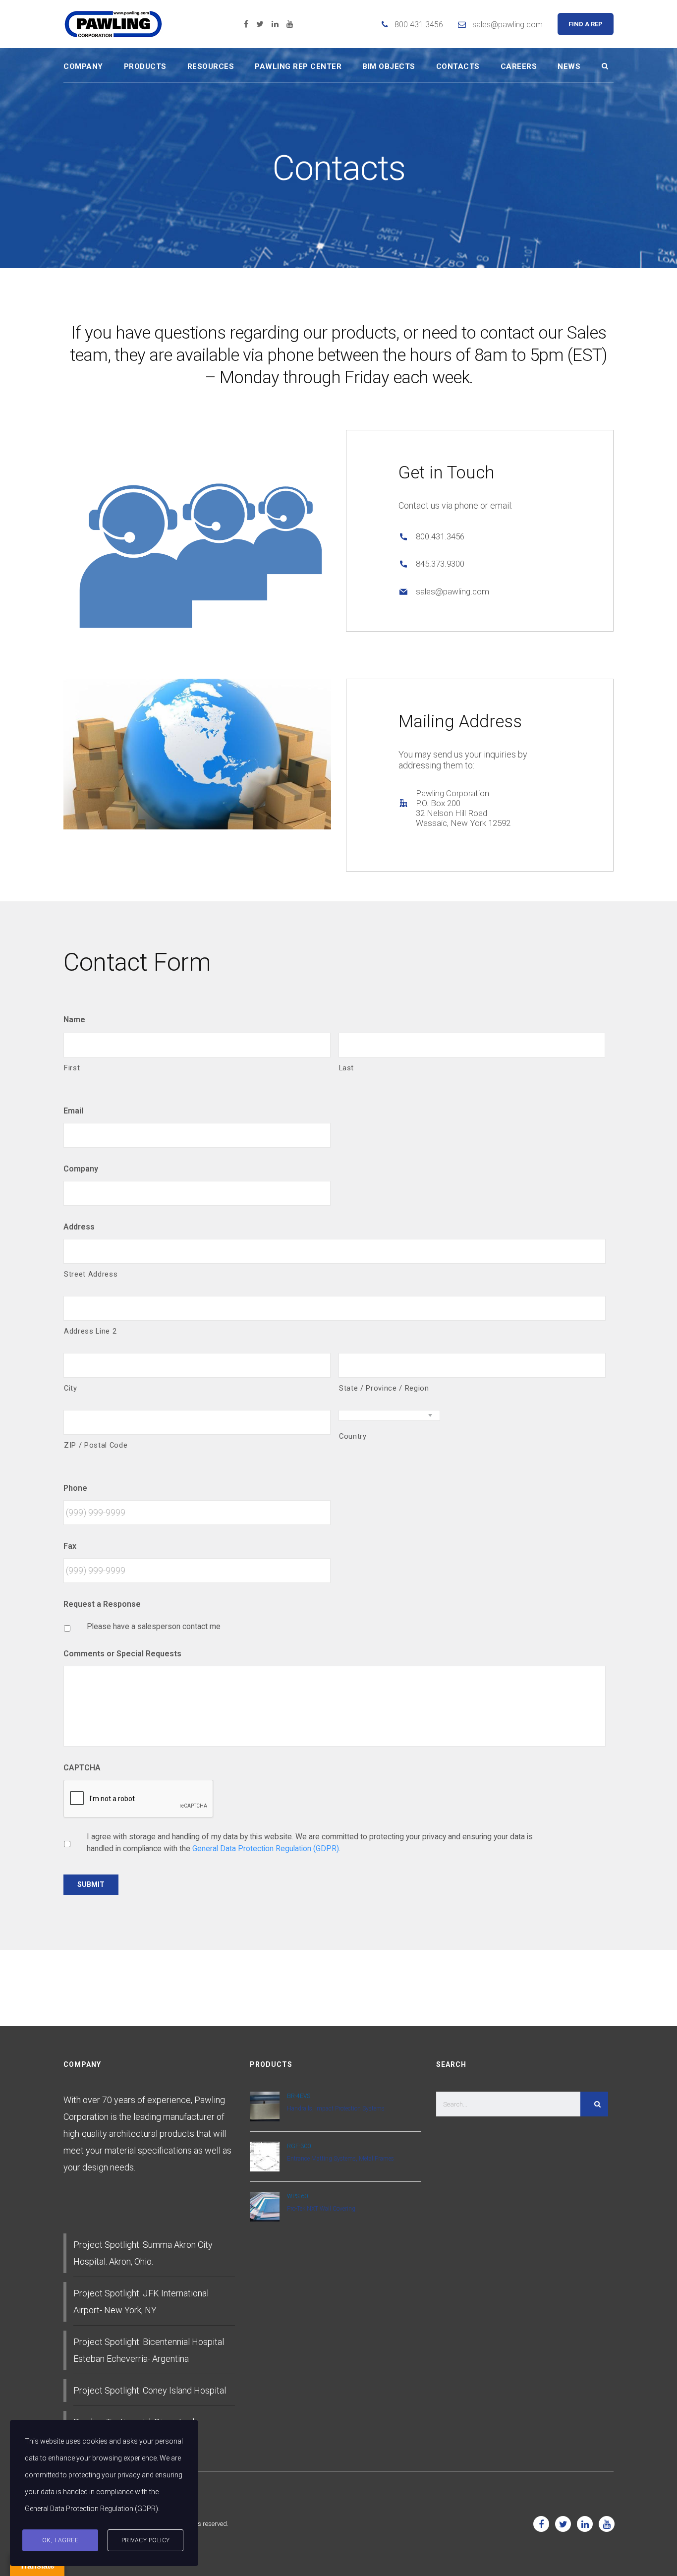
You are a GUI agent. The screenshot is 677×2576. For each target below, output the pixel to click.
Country (353, 1436)
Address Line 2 (90, 1331)
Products (145, 66)
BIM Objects (389, 66)
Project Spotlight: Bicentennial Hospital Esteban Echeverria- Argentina (149, 2350)
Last (347, 1068)
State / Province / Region (384, 1388)
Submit (91, 1884)
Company (83, 66)
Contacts (458, 66)
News (569, 66)
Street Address (91, 1274)
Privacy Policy (146, 2540)
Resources (211, 66)
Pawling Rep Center (298, 66)
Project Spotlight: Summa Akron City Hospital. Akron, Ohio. (143, 2253)
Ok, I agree (60, 2540)
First (72, 1068)
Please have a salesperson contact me (154, 1626)
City (71, 1388)
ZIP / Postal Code (96, 1445)
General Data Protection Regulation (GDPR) (266, 1848)
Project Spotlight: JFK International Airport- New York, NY (141, 2302)
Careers (519, 66)
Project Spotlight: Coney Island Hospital (150, 2390)
